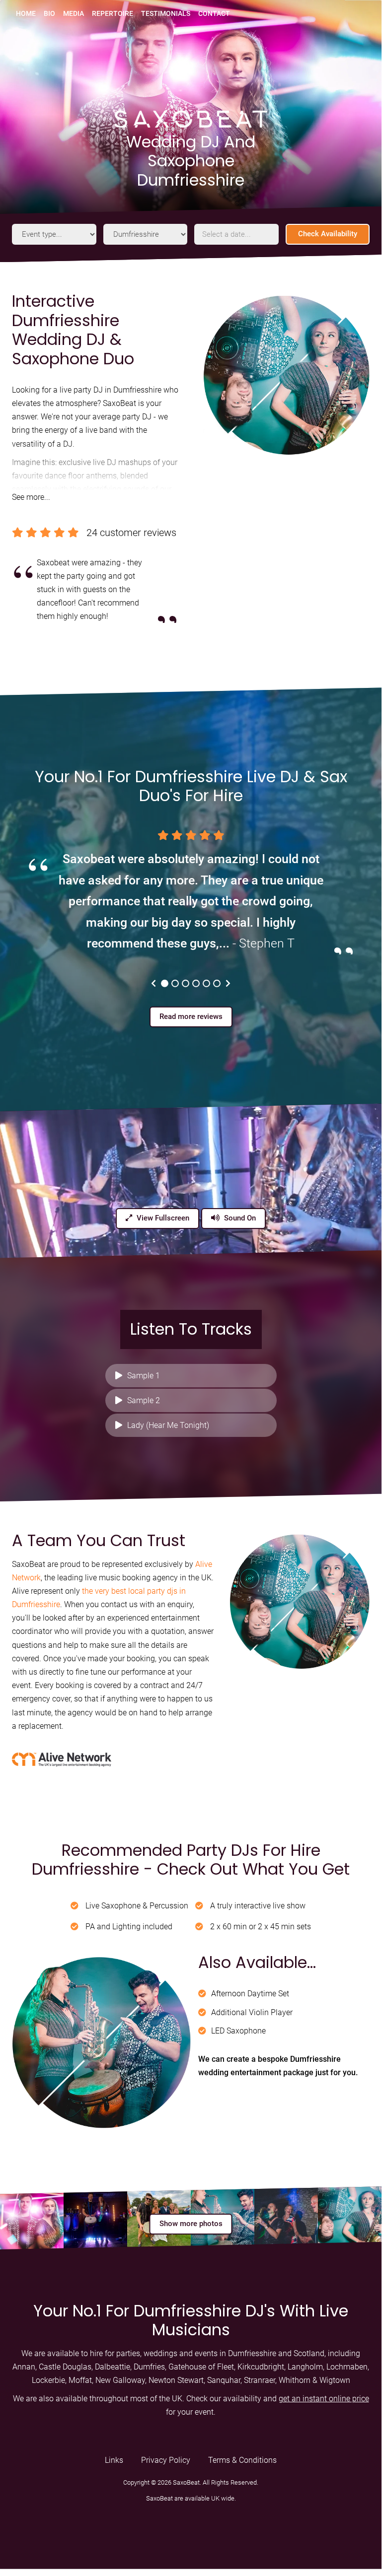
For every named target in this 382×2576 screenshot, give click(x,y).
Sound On (239, 1218)
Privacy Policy (166, 2460)
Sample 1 (144, 1376)
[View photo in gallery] (32, 2218)
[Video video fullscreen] (191, 1181)
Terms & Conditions (242, 2460)
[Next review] (228, 983)
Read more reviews (191, 1017)
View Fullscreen (162, 1218)
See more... (31, 497)
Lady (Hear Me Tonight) (168, 1425)
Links (114, 2460)
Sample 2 (144, 1400)
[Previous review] (153, 983)
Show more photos (191, 2224)
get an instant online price (324, 2399)
